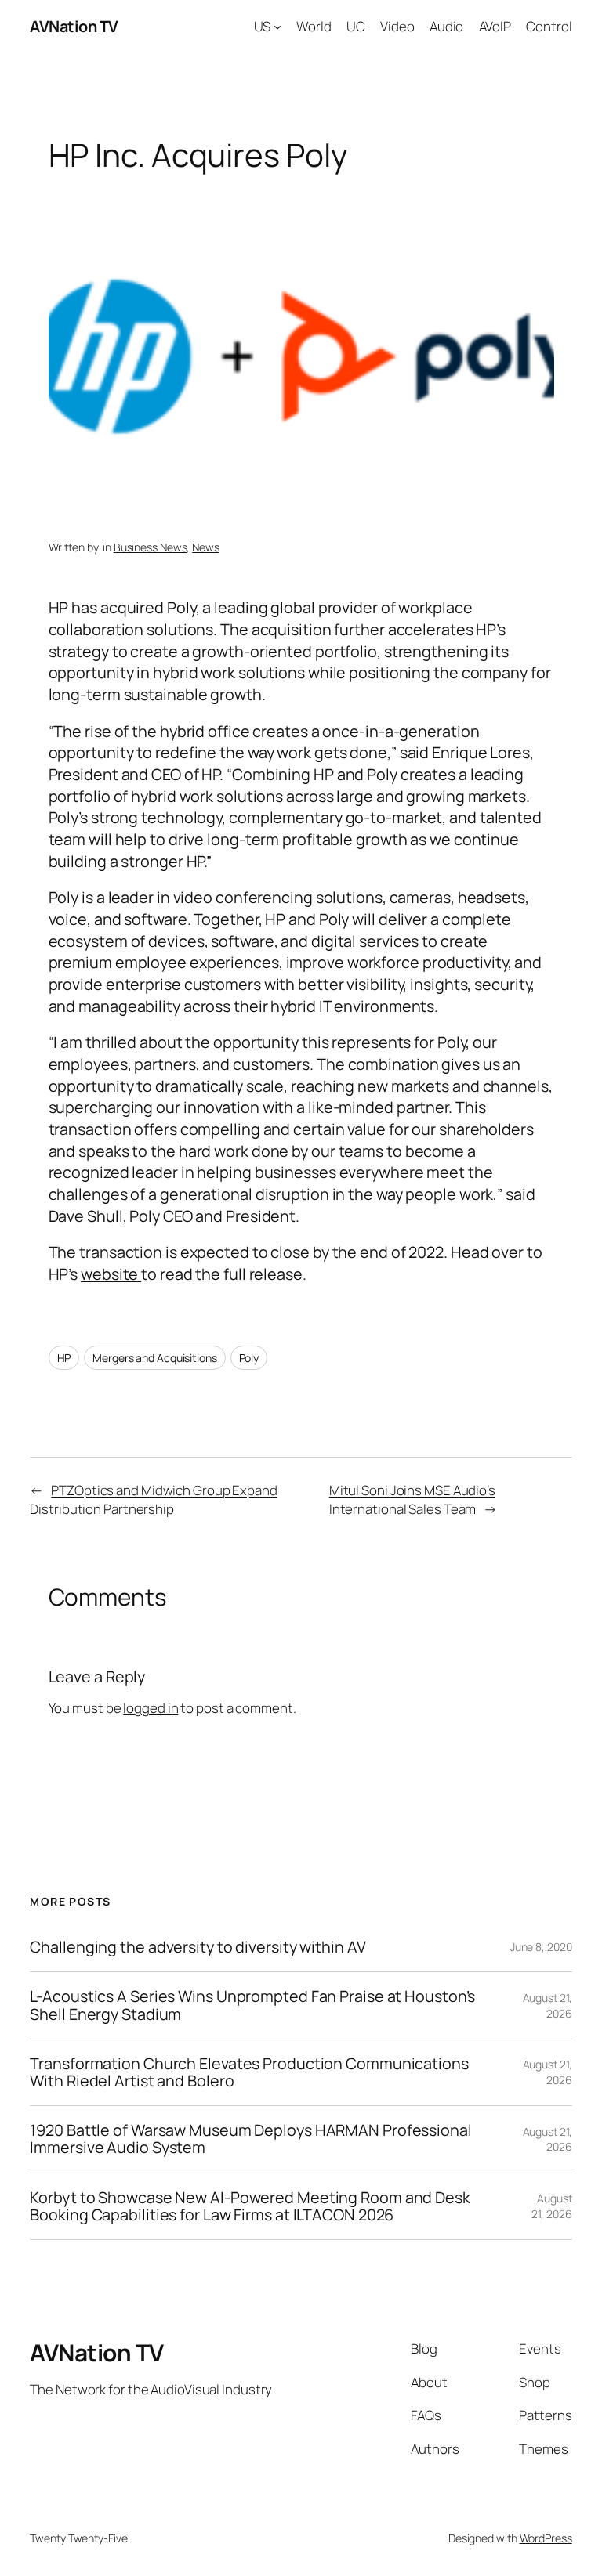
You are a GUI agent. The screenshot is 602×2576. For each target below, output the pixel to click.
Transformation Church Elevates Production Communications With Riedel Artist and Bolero (249, 2072)
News (206, 547)
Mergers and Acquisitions (155, 1358)
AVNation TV (74, 26)
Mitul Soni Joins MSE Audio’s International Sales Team (412, 1499)
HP (64, 1358)
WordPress (546, 2538)
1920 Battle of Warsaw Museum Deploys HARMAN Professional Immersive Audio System (250, 2139)
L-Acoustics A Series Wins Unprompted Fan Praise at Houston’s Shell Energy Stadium (252, 2005)
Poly (249, 1358)
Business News (150, 547)
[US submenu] (277, 27)
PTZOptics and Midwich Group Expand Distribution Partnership (154, 1499)
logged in (150, 1708)
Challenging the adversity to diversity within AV (198, 1947)
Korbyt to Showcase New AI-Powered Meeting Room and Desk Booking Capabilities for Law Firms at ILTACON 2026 (250, 2206)
